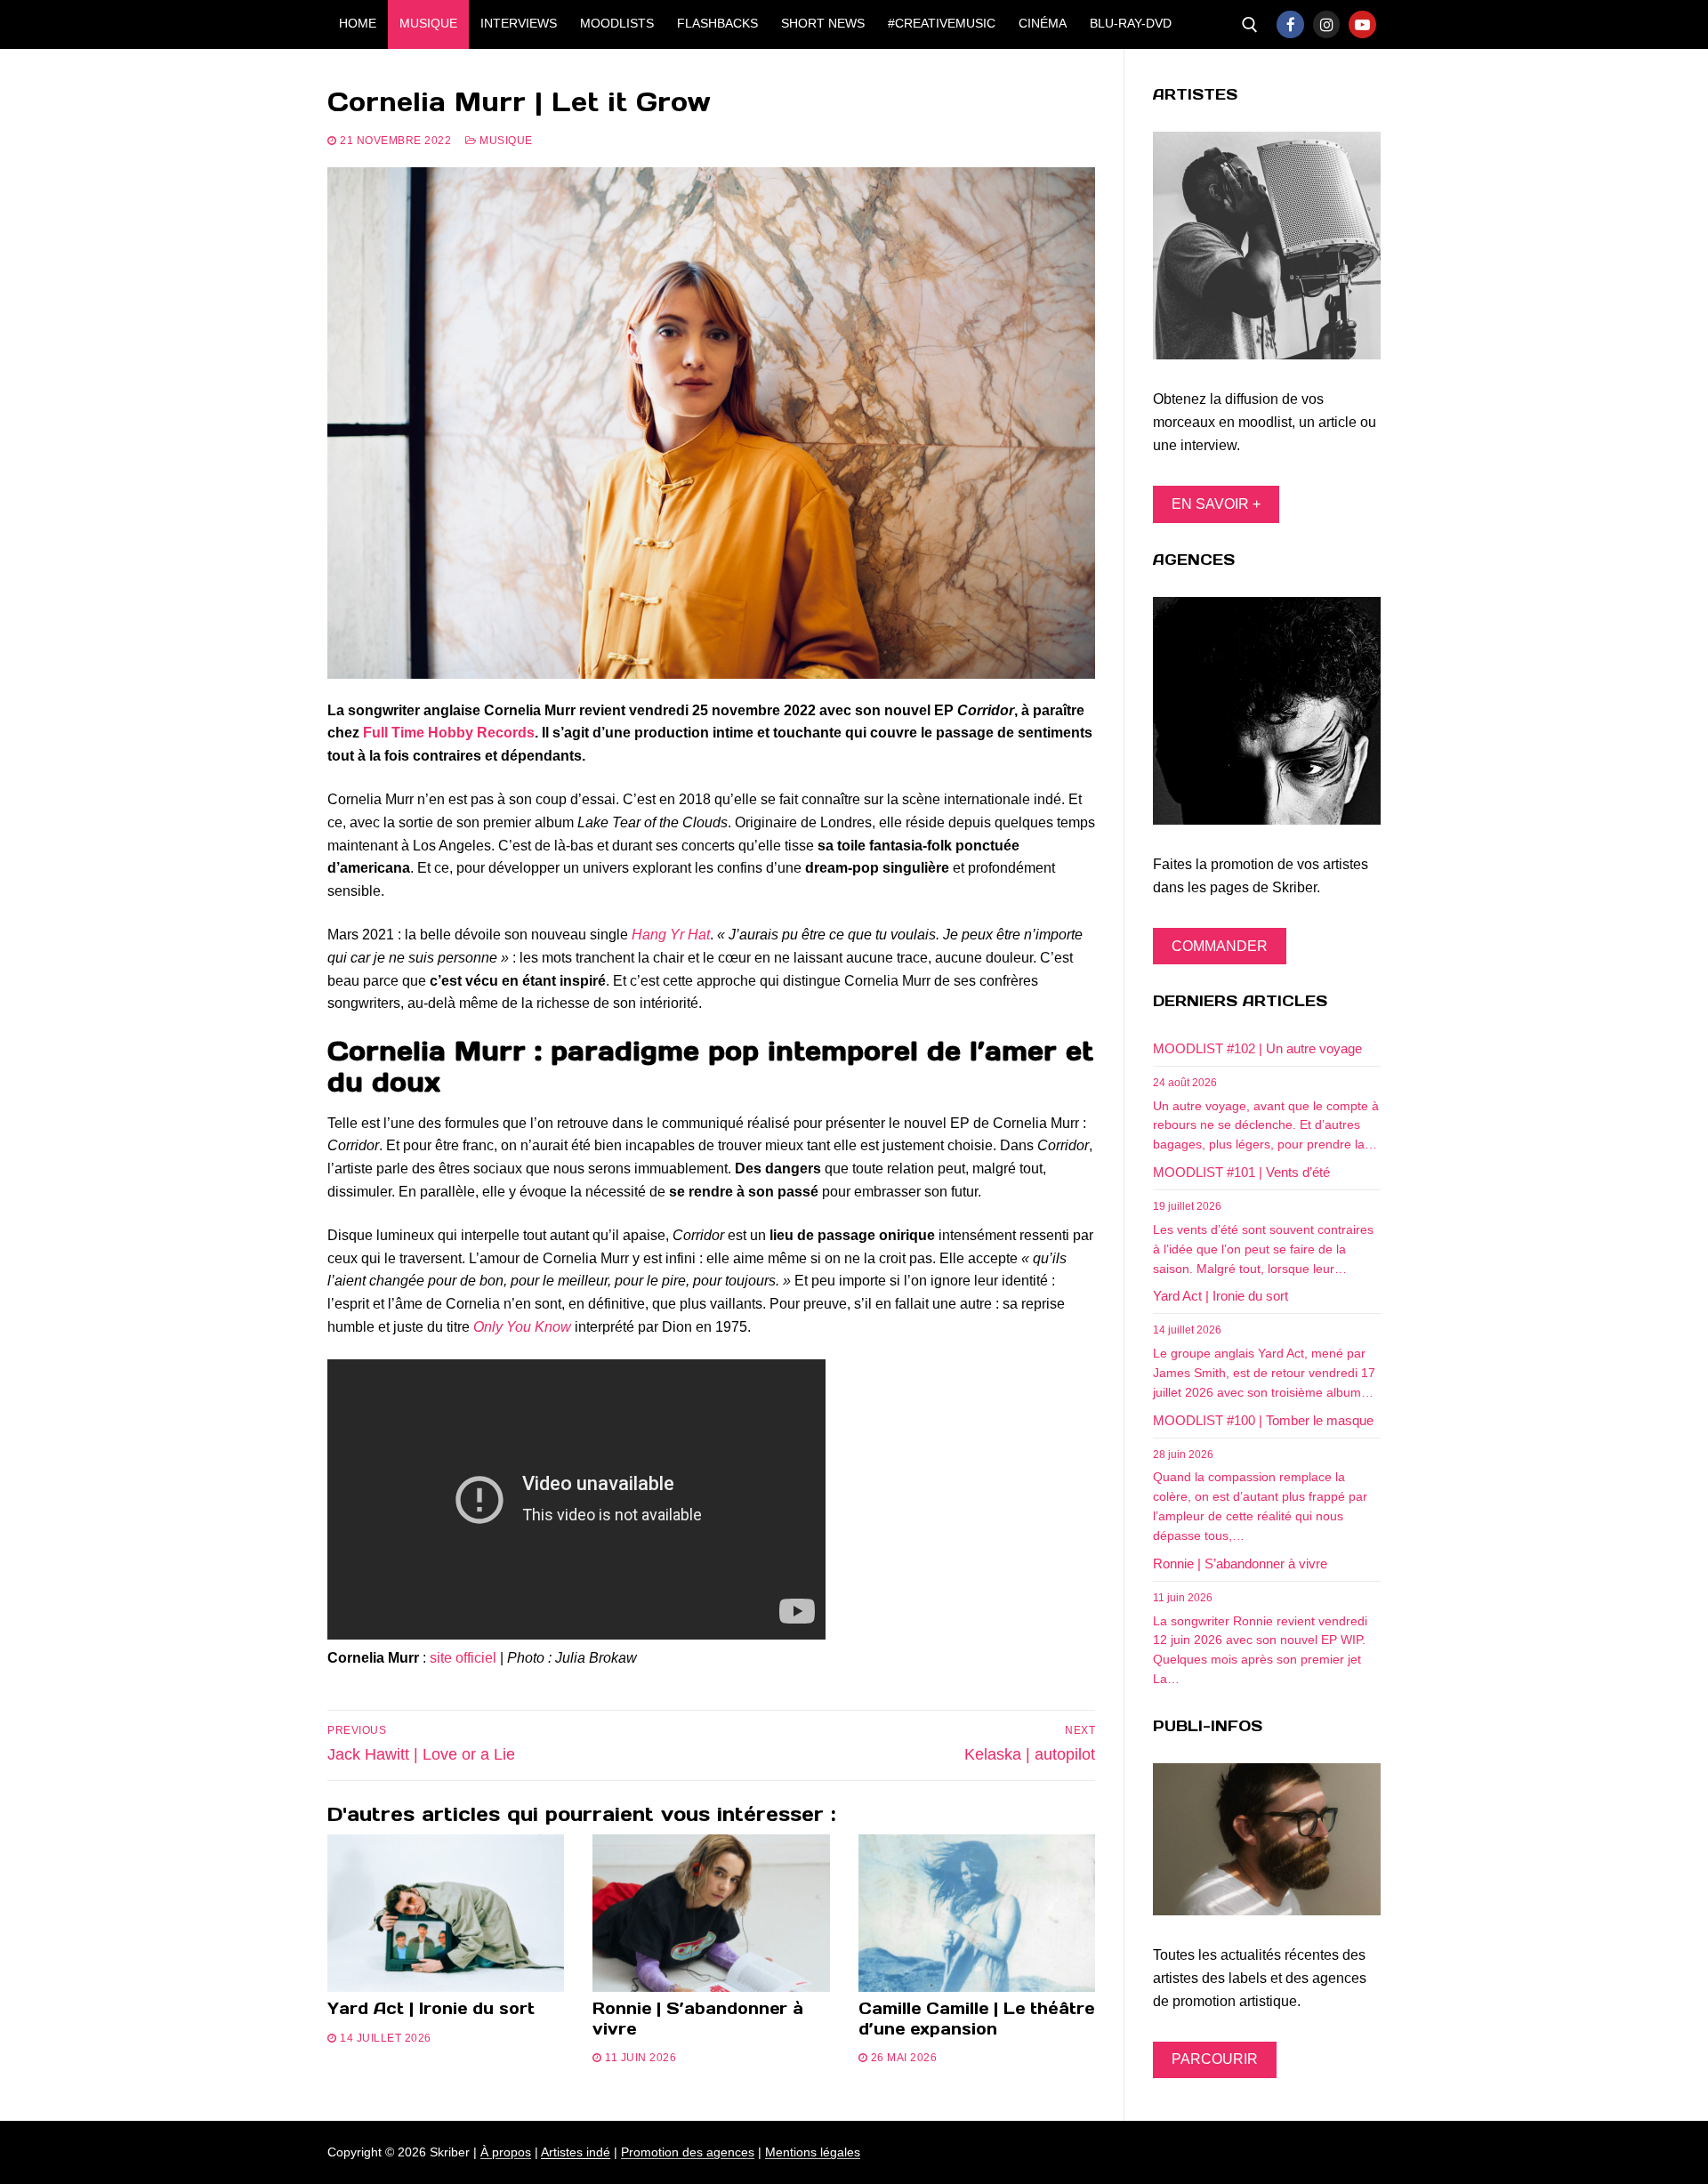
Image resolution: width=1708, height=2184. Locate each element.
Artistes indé (576, 2152)
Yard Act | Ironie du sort (431, 2008)
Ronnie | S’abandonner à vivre (698, 2019)
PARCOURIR (1215, 2059)
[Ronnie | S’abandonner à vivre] (711, 1914)
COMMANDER (1220, 946)
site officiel (463, 1658)
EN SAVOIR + (1216, 504)
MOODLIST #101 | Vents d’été (1241, 1172)
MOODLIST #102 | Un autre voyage (1257, 1048)
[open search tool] (1250, 25)
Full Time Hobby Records (449, 733)
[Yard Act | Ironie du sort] (446, 1914)
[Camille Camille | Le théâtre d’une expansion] (977, 1914)
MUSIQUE (505, 141)
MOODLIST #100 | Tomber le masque (1263, 1420)
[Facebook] (1290, 24)
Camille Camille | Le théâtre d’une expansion (976, 2019)
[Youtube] (1362, 24)
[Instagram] (1327, 24)
